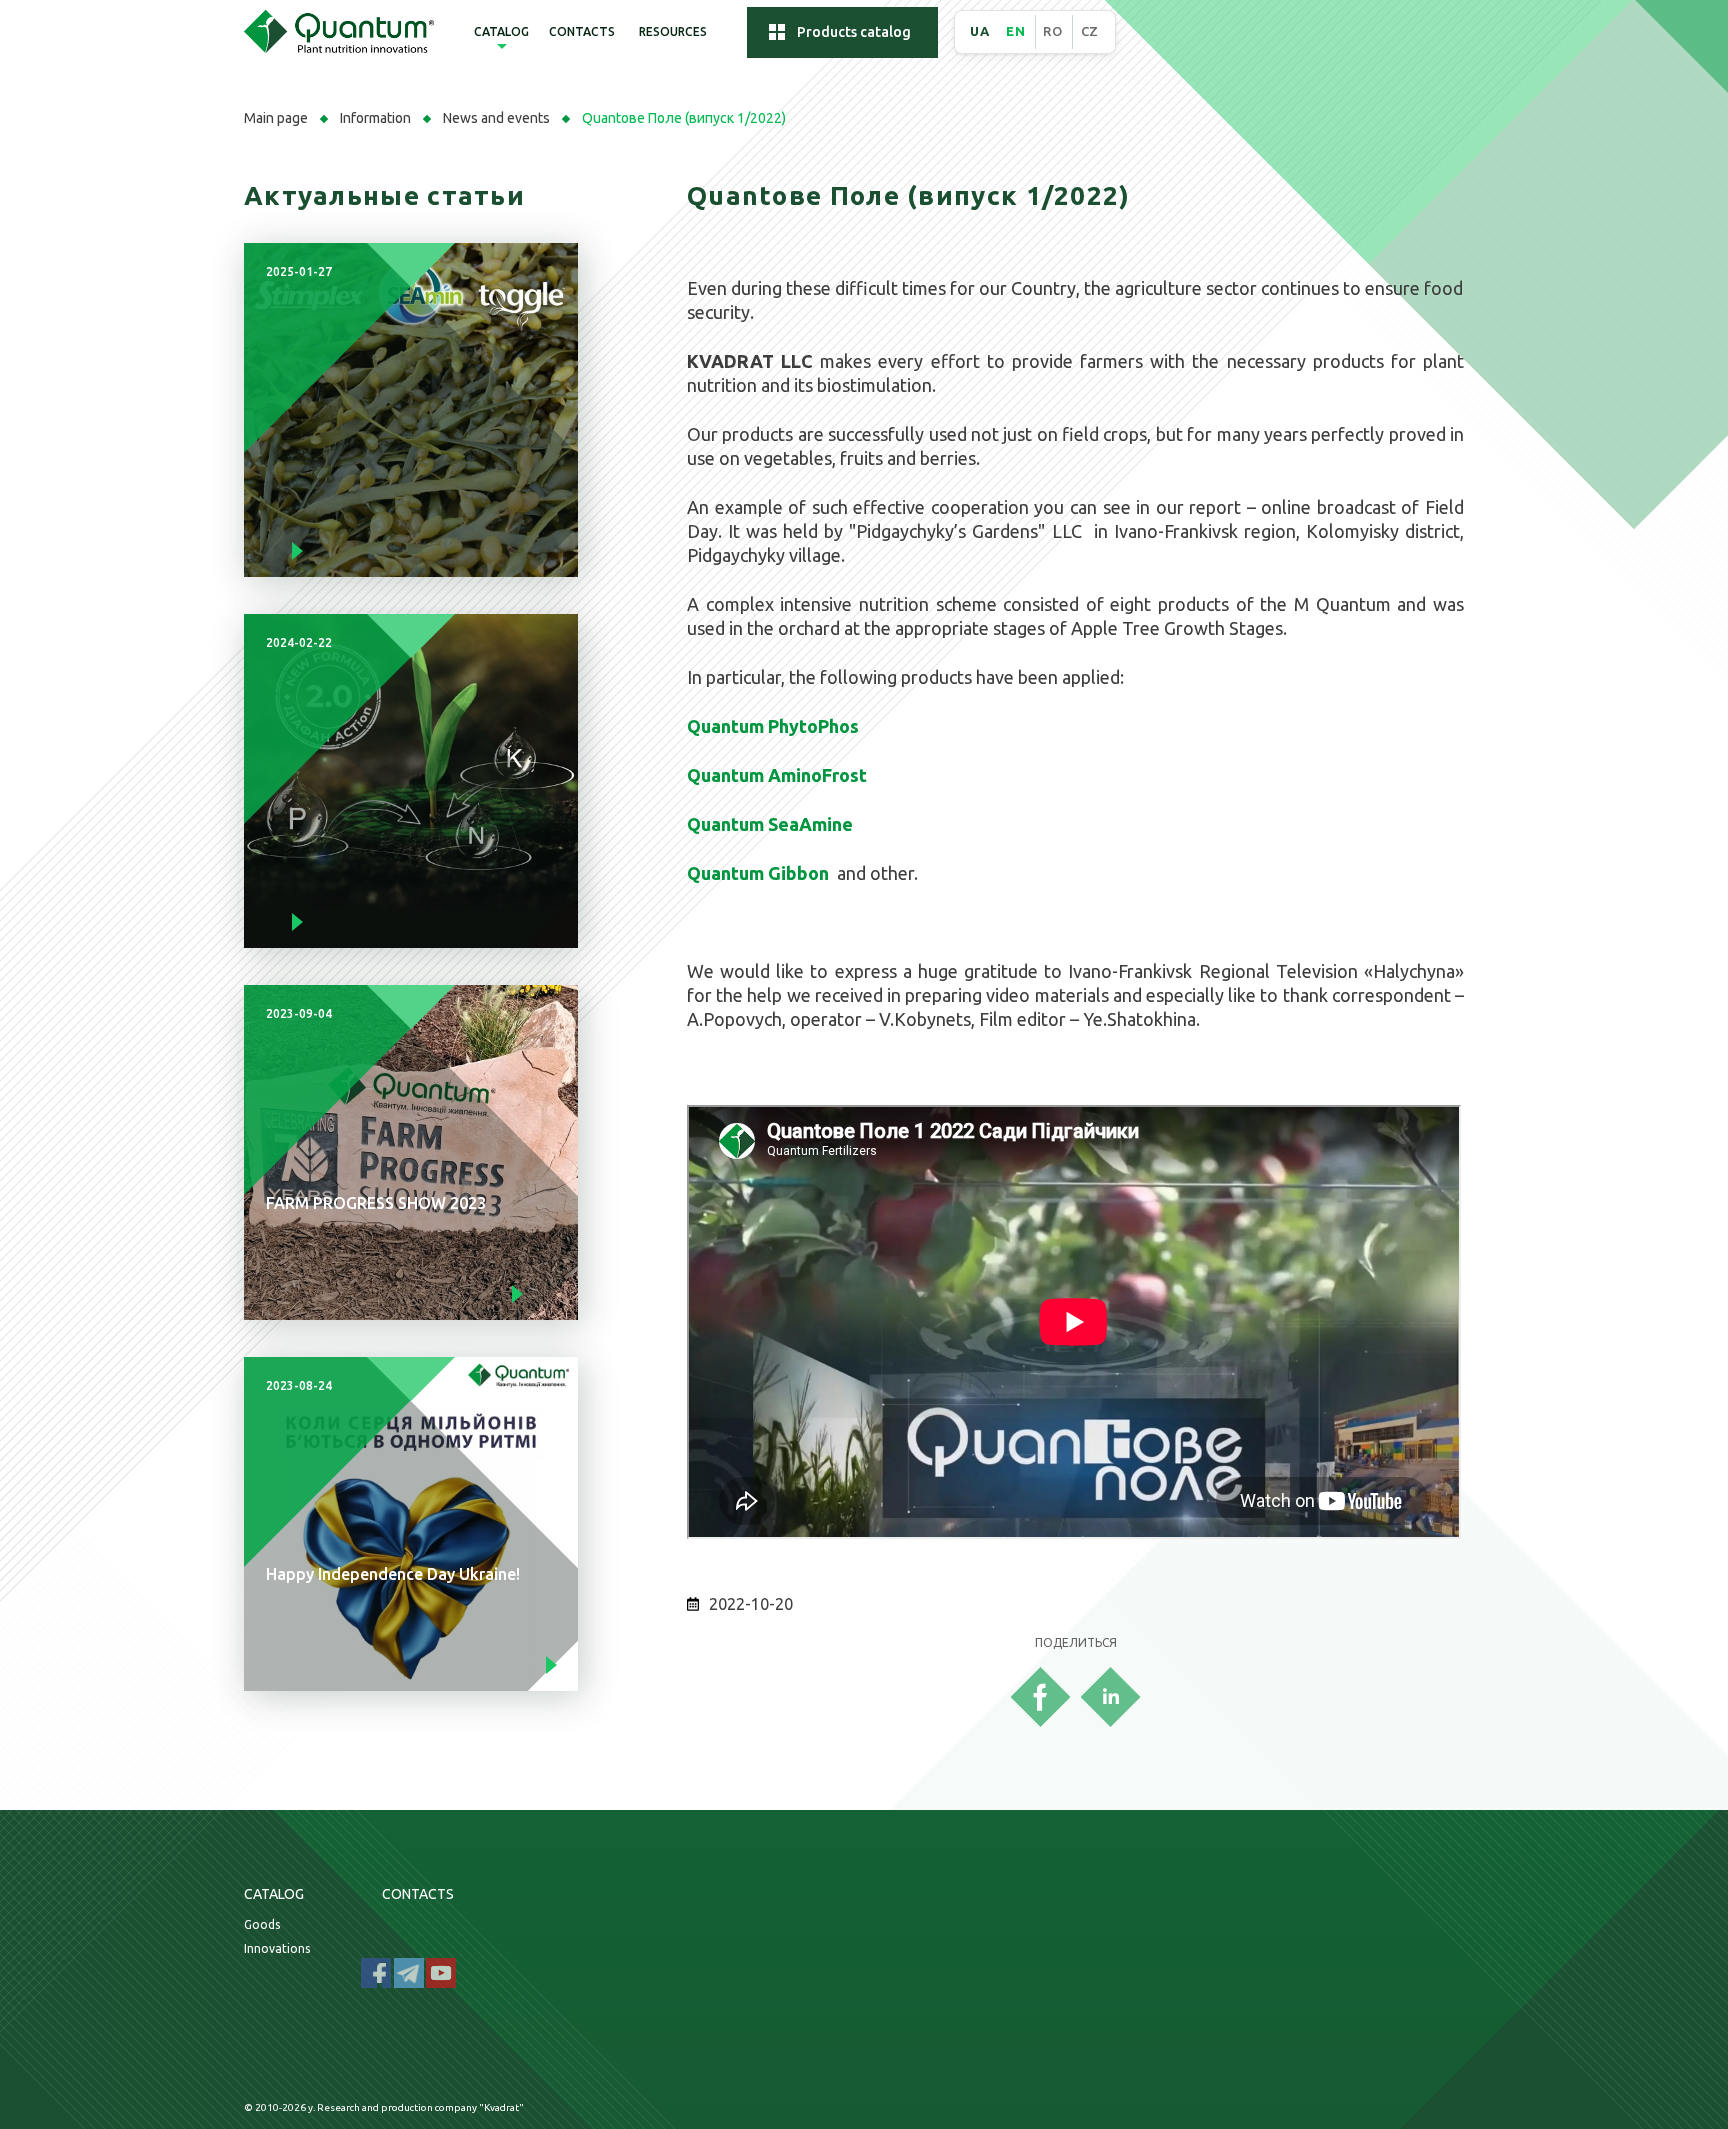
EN (1015, 31)
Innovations (277, 1948)
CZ (1090, 31)
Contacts (582, 31)
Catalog (501, 31)
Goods (262, 1924)
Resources (673, 31)
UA (979, 31)
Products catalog (854, 32)
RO (1052, 31)
